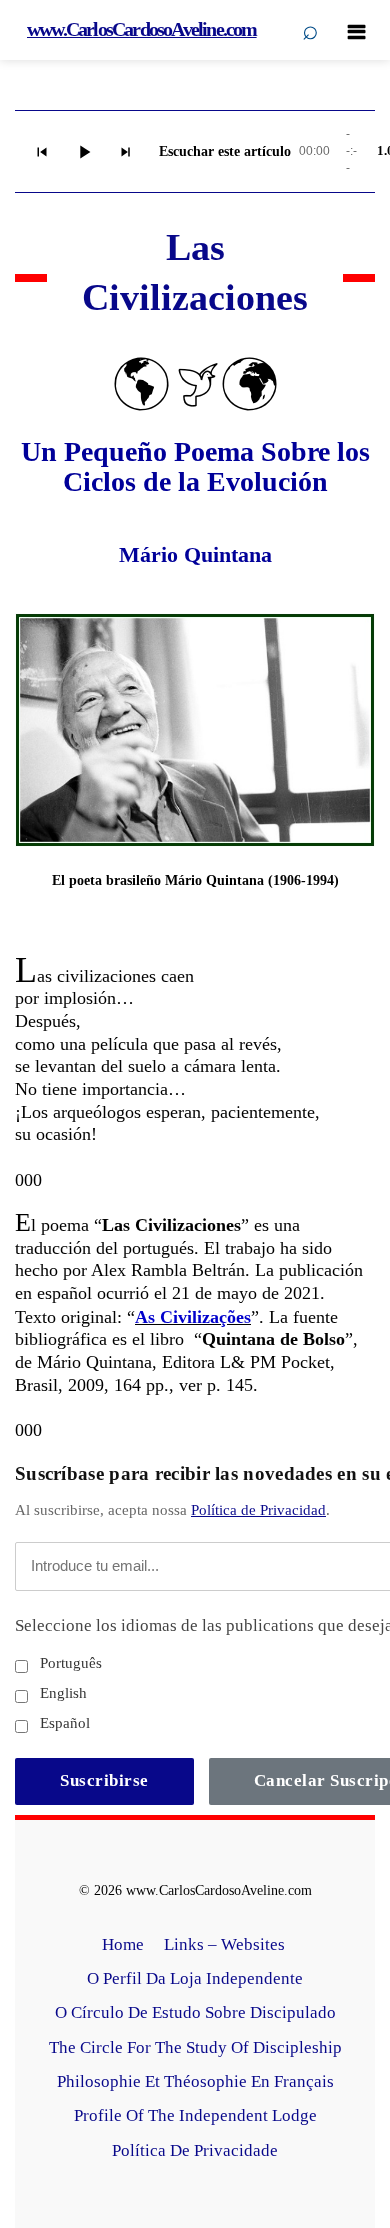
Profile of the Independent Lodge (195, 2115)
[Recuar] (42, 152)
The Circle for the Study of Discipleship (195, 2047)
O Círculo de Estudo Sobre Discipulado (195, 2012)
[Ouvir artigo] (84, 152)
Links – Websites (226, 1944)
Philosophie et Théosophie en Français (195, 2081)
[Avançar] (126, 152)
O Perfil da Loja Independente (195, 1978)
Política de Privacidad (258, 1510)
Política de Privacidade (195, 2150)
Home (123, 1944)
